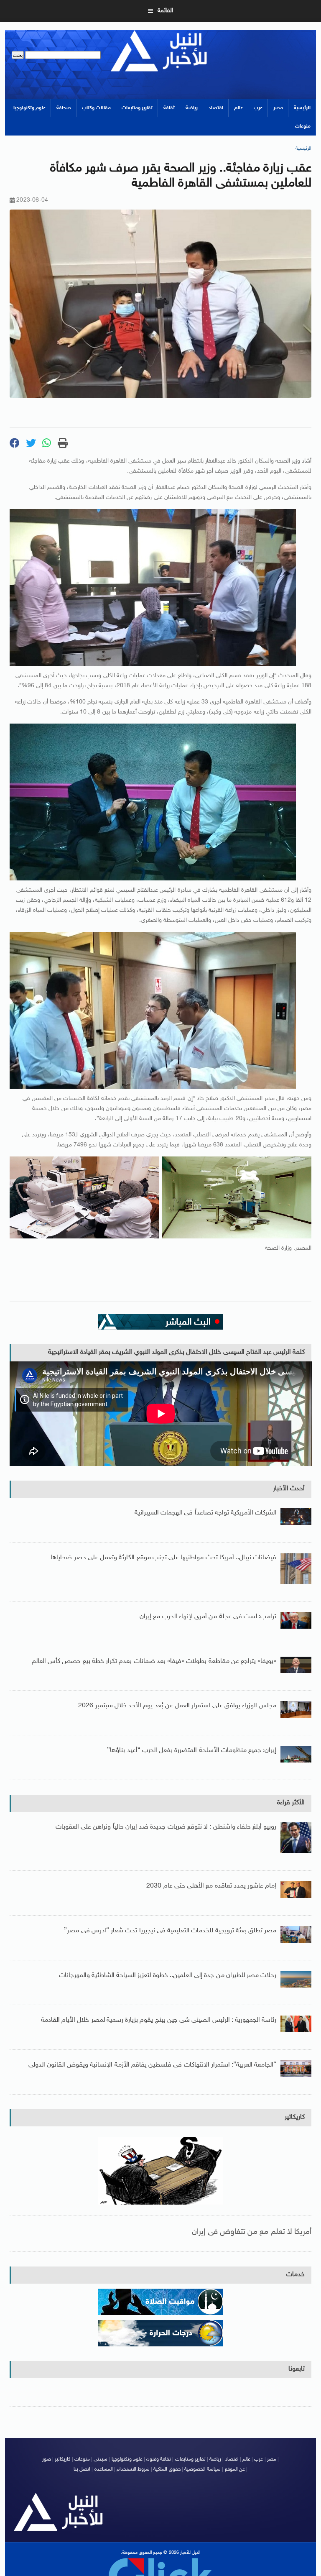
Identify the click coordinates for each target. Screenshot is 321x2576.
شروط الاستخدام (133, 2469)
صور (47, 2459)
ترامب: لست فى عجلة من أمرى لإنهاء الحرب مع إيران (208, 1617)
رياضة (192, 108)
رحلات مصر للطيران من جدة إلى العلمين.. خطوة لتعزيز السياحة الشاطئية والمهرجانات (168, 1976)
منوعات (303, 126)
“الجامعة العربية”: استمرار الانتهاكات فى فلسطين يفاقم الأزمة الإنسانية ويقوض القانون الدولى (153, 2065)
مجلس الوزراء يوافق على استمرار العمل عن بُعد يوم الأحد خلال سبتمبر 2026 (177, 1706)
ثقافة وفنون (159, 2459)
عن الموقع (235, 2469)
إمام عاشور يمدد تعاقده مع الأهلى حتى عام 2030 (211, 1886)
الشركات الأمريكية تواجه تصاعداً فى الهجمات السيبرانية (205, 1513)
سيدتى (101, 2459)
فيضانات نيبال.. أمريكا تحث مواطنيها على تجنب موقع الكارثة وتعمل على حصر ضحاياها (163, 1558)
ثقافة (169, 108)
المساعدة (104, 2469)
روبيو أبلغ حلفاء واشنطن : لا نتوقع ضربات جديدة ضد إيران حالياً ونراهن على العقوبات (166, 1827)
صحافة (64, 108)
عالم (238, 108)
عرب (258, 108)
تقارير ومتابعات (137, 108)
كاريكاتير (295, 2117)
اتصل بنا (82, 2469)
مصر (278, 108)
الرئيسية (302, 108)
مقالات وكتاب (96, 108)
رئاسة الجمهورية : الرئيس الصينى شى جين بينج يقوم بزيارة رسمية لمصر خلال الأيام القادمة (159, 2020)
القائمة (165, 11)
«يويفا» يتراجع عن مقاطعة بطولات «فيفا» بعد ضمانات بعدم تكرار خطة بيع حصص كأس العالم (154, 1661)
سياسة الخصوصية (203, 2469)
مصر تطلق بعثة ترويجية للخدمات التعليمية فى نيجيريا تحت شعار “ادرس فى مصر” (170, 1931)
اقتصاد (216, 108)
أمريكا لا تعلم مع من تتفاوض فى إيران (252, 2232)
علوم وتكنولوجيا (29, 108)
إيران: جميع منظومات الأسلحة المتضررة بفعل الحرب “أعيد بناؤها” (192, 1751)
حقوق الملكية (167, 2469)
